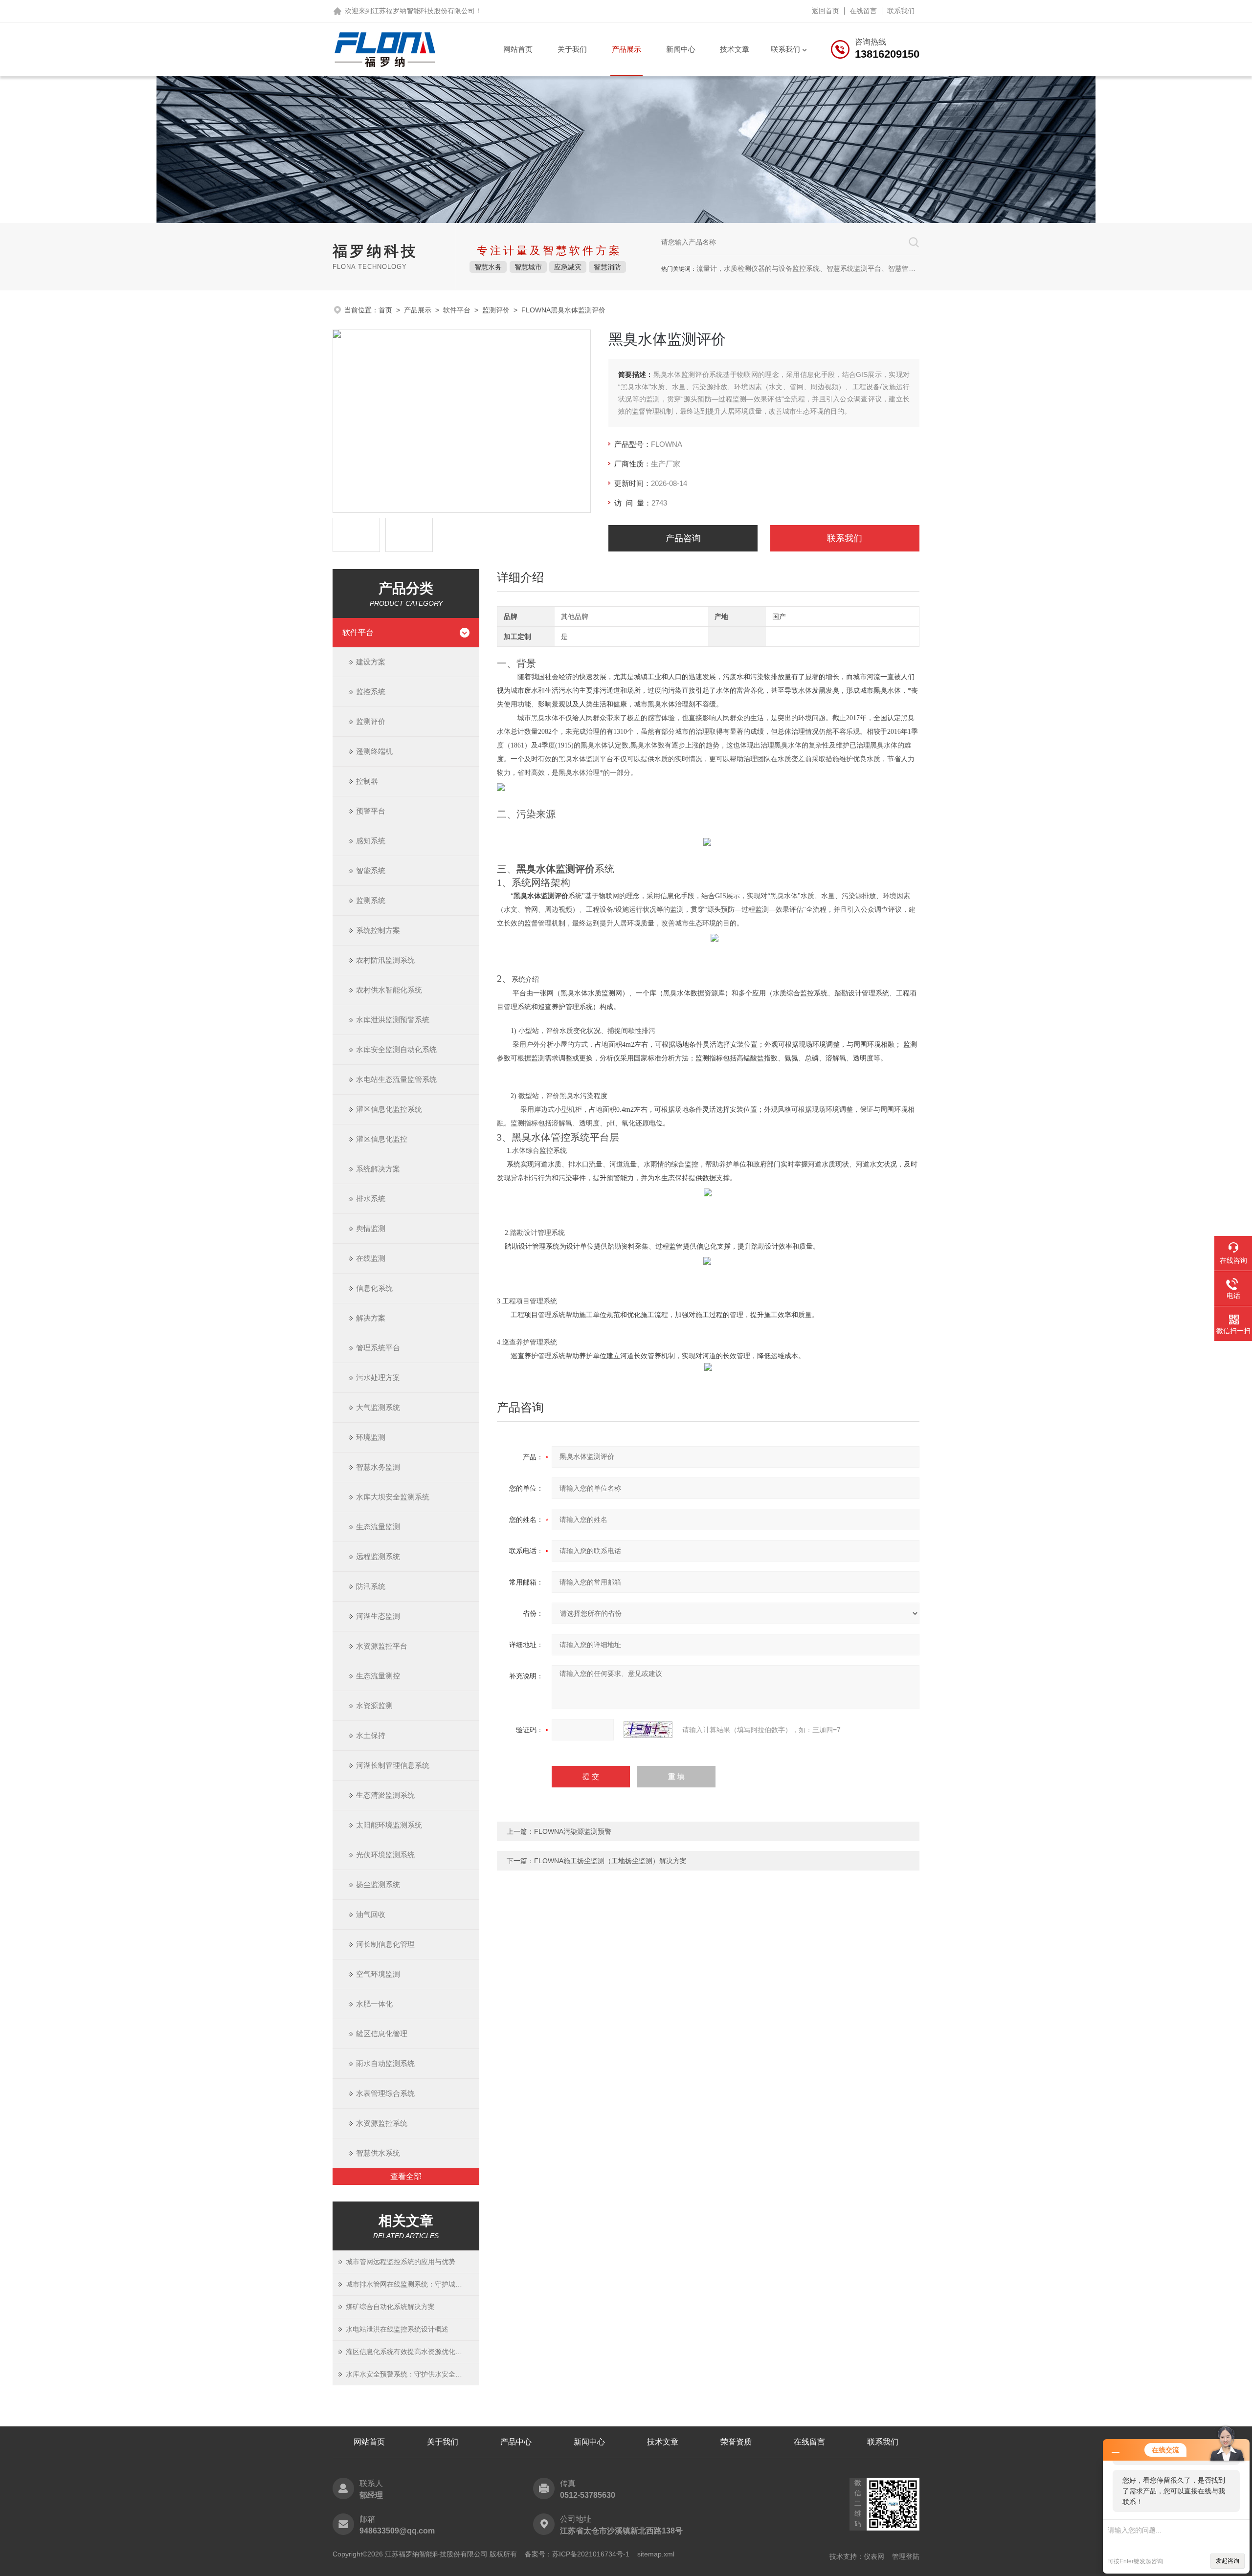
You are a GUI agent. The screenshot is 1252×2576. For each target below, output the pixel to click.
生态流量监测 (378, 1527)
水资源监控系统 (382, 2123)
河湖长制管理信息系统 (393, 1765)
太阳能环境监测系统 (389, 1825)
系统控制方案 (378, 930)
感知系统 (371, 841)
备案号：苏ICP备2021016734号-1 (577, 2554)
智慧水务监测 (378, 1467)
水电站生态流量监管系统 (396, 1079)
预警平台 (371, 811)
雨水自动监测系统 (385, 2063)
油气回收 (371, 1914)
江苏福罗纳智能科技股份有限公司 (424, 11)
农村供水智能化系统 (389, 990)
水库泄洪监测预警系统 (393, 1020)
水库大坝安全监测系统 (393, 1497)
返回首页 (826, 11)
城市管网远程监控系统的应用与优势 (401, 2262)
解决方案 (371, 1318)
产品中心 (516, 2442)
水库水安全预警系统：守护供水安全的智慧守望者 (413, 2374)
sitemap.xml (656, 2554)
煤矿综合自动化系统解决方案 (390, 2307)
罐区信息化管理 (382, 2034)
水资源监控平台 (382, 1646)
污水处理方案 (378, 1377)
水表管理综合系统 (385, 2093)
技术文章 (735, 49)
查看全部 (406, 2176)
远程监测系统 (378, 1556)
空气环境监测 (378, 1974)
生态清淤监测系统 (385, 1795)
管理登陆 (906, 2556)
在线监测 (371, 1258)
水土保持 (371, 1735)
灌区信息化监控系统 (389, 1109)
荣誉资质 (736, 2442)
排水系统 (371, 1199)
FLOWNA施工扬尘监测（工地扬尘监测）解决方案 (610, 1861)
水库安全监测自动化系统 (396, 1049)
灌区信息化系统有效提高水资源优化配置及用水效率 (413, 2352)
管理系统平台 (378, 1348)
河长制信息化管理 (385, 1944)
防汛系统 (371, 1586)
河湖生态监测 (378, 1616)
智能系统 (371, 870)
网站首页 (518, 49)
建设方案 (371, 662)
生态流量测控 (378, 1676)
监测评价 (496, 310)
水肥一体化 (374, 2004)
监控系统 (371, 692)
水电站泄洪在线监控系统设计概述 (397, 2329)
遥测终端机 (374, 751)
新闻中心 (681, 49)
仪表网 (874, 2556)
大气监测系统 (378, 1407)
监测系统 (371, 900)
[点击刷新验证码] (648, 1730)
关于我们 (572, 49)
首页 (385, 310)
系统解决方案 (378, 1169)
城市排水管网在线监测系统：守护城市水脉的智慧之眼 (413, 2284)
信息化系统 (374, 1288)
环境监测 (371, 1437)
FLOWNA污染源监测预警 (573, 1831)
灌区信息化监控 (382, 1139)
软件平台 (457, 310)
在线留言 (863, 11)
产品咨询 (683, 538)
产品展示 (626, 49)
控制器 (367, 781)
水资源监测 (374, 1706)
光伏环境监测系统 (385, 1855)
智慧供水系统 (378, 2153)
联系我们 (901, 11)
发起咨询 (1228, 2561)
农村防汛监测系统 (385, 960)
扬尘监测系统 (378, 1884)
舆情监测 (371, 1228)
